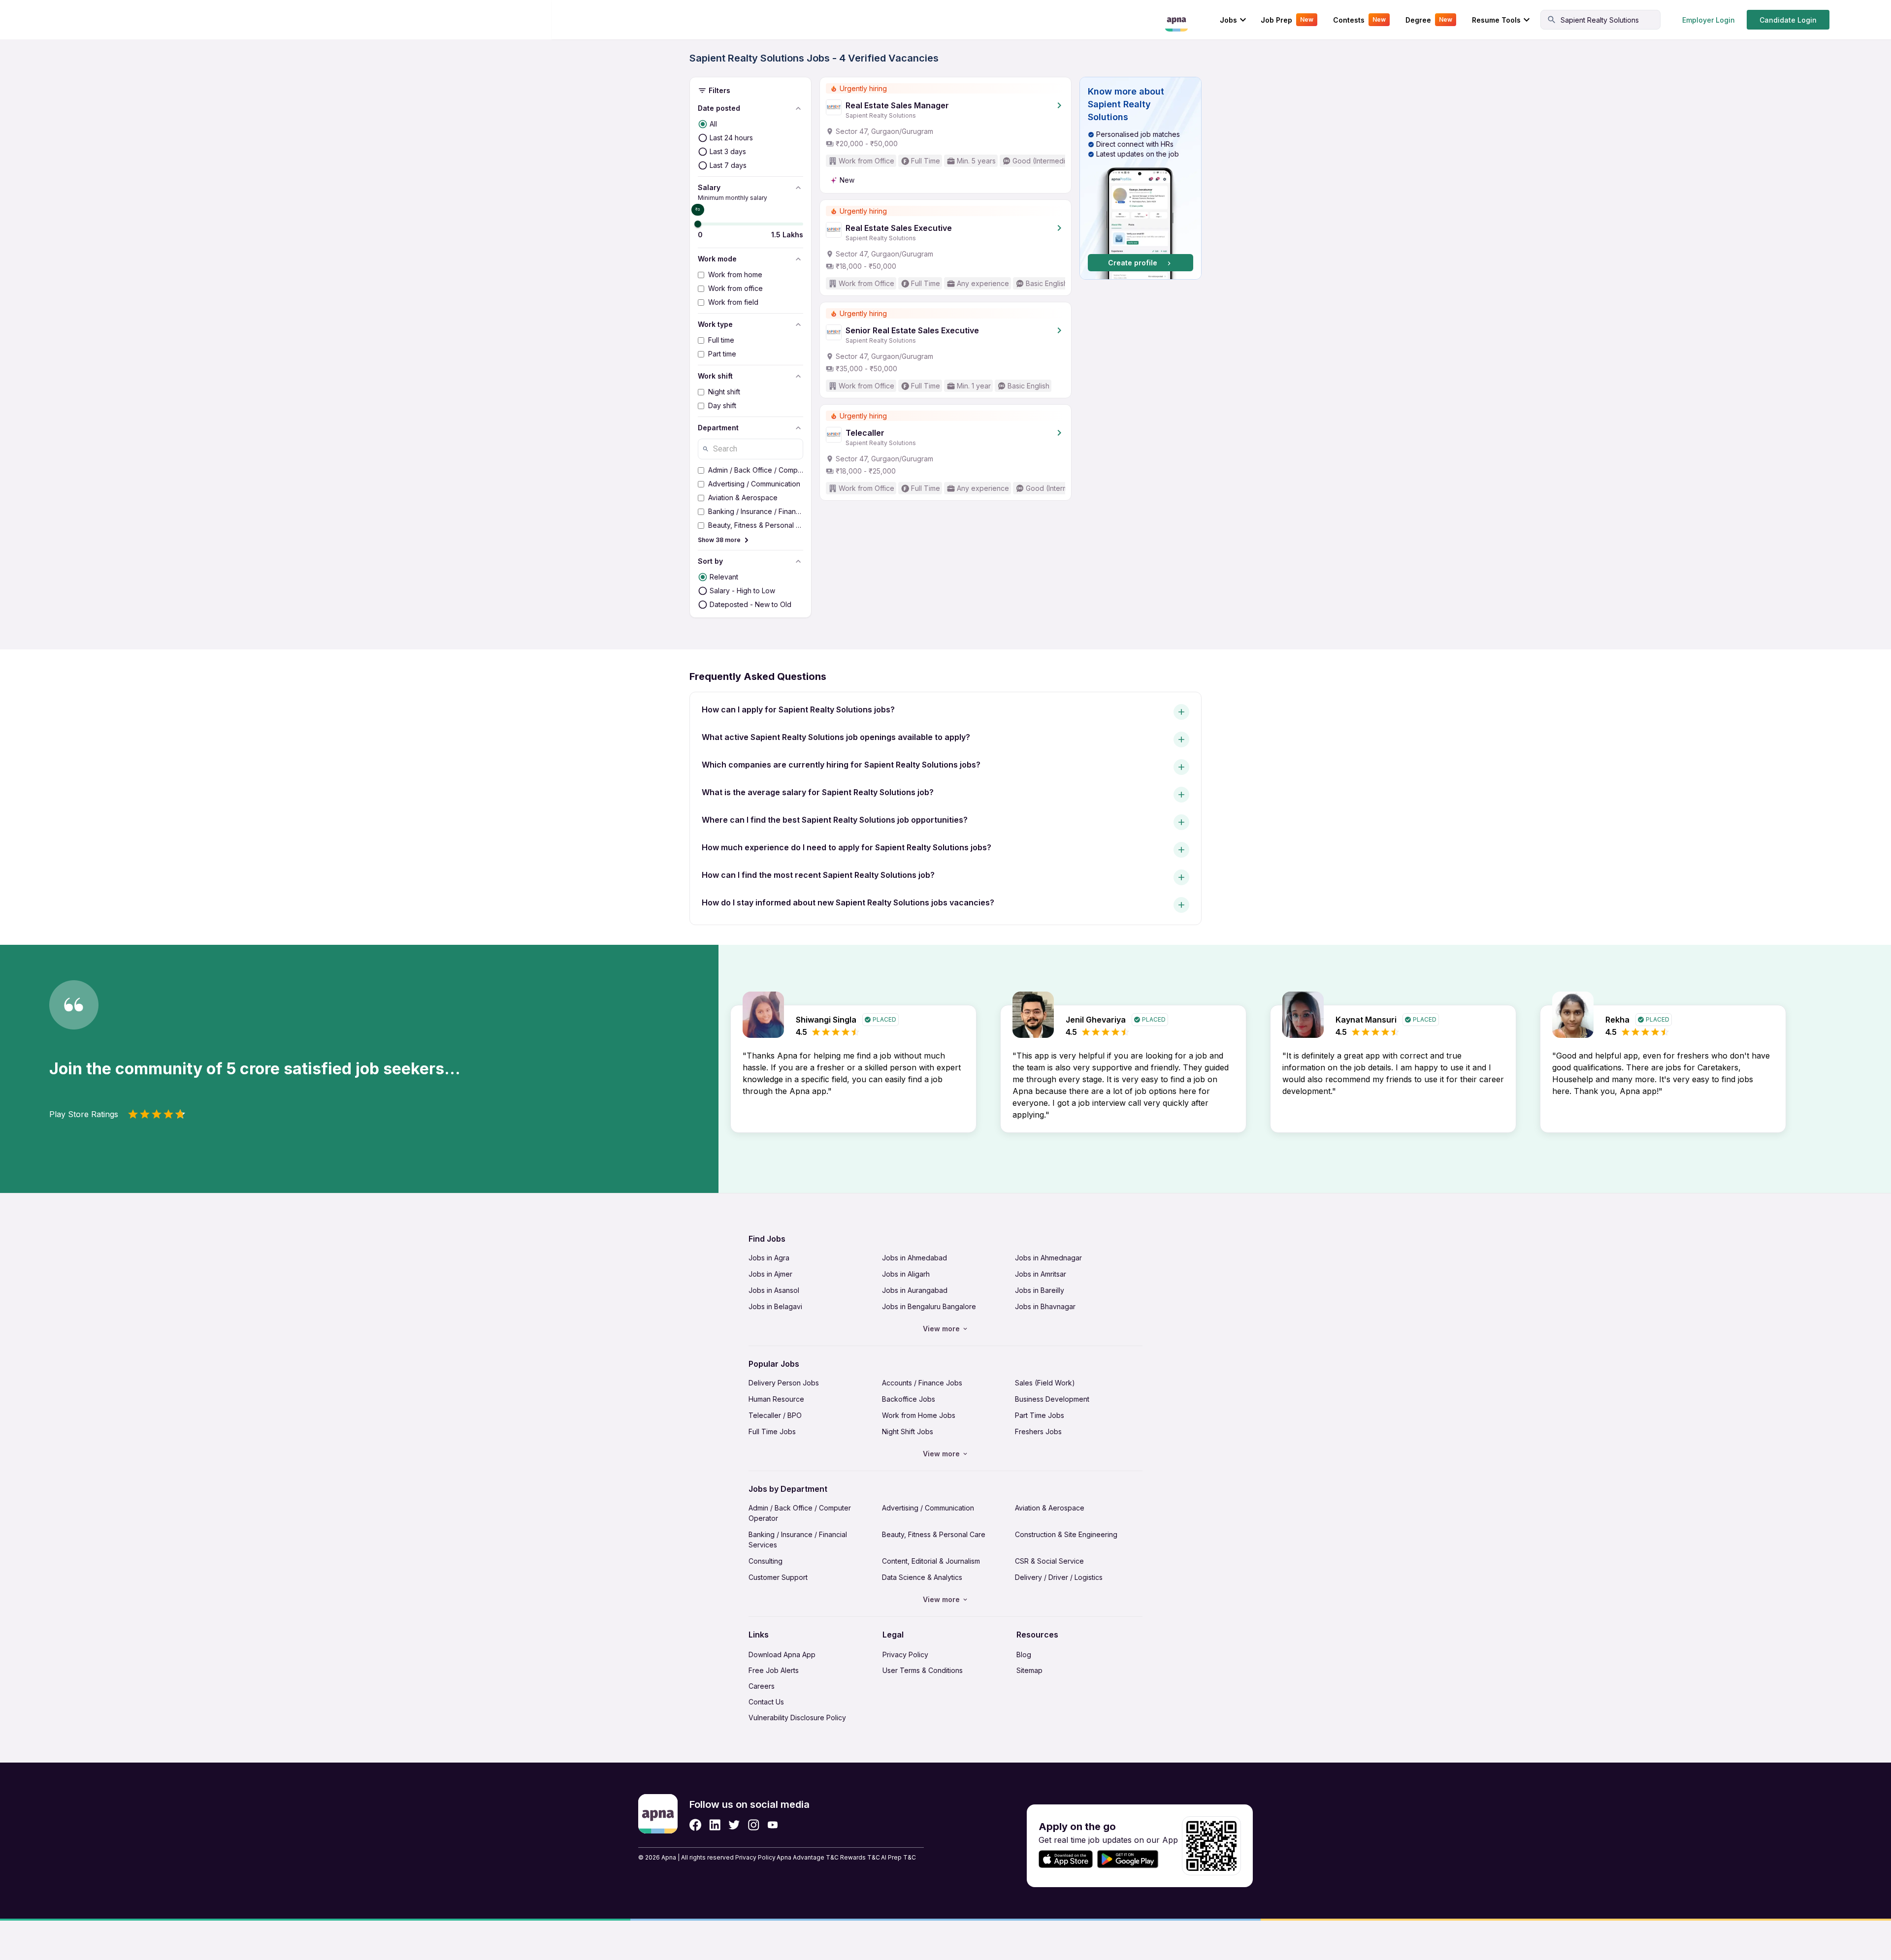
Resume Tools (1496, 20)
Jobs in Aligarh (906, 1274)
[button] (1141, 178)
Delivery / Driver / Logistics (1059, 1577)
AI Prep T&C (898, 1857)
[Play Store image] (1132, 1859)
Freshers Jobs (1038, 1431)
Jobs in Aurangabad (915, 1290)
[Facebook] (695, 1825)
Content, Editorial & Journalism (931, 1561)
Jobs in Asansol (774, 1290)
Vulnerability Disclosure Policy (797, 1718)
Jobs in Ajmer (770, 1274)
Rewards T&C (860, 1857)
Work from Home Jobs (919, 1415)
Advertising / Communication (928, 1508)
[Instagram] (754, 1825)
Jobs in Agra (769, 1258)
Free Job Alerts (774, 1670)
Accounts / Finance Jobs (922, 1383)
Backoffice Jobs (909, 1399)
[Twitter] (734, 1825)
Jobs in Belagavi (775, 1306)
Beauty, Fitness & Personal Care (934, 1534)
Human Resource (776, 1399)
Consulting (766, 1561)
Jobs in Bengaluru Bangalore (929, 1306)
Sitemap (1029, 1670)
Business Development (1052, 1399)
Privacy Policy (905, 1655)
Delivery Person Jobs (784, 1383)
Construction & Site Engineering (1066, 1534)
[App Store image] (1066, 1859)
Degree (1429, 20)
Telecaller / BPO (775, 1415)
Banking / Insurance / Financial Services (798, 1540)
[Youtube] (772, 1825)
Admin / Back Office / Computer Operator (800, 1513)
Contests (1359, 20)
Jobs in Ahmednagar (1048, 1258)
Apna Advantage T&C (808, 1857)
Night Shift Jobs (908, 1431)
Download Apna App (782, 1655)
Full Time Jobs (772, 1431)
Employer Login (1709, 20)
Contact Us (766, 1702)
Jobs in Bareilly (1040, 1290)
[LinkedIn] (715, 1825)
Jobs (1228, 20)
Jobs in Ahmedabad (914, 1258)
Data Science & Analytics (922, 1577)
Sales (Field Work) (1045, 1383)
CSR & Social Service (1049, 1561)
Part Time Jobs (1040, 1415)
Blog (1024, 1655)
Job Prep (1287, 20)
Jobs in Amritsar (1041, 1274)
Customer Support (778, 1577)
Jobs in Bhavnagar (1045, 1306)
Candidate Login (1788, 20)
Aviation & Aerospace (1050, 1508)
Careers (762, 1686)
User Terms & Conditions (923, 1670)
